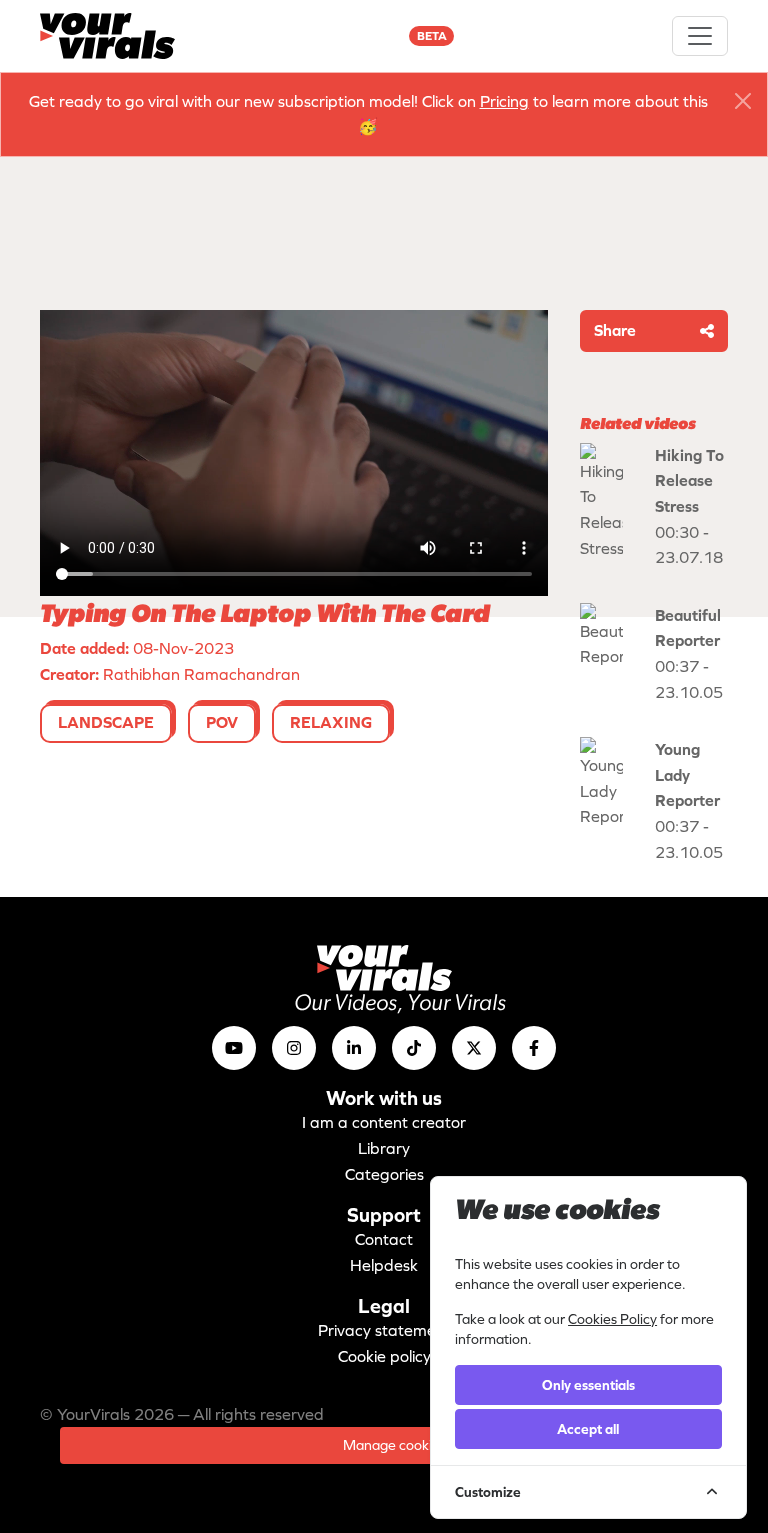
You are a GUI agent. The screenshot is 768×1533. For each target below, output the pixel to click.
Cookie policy (384, 1356)
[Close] (743, 101)
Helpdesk (384, 1265)
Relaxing (331, 722)
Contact (384, 1239)
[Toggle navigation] (700, 36)
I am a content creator (384, 1122)
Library (384, 1148)
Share (615, 330)
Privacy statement (384, 1330)
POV (222, 722)
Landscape (106, 722)
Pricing (504, 101)
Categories (384, 1174)
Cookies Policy (612, 1319)
